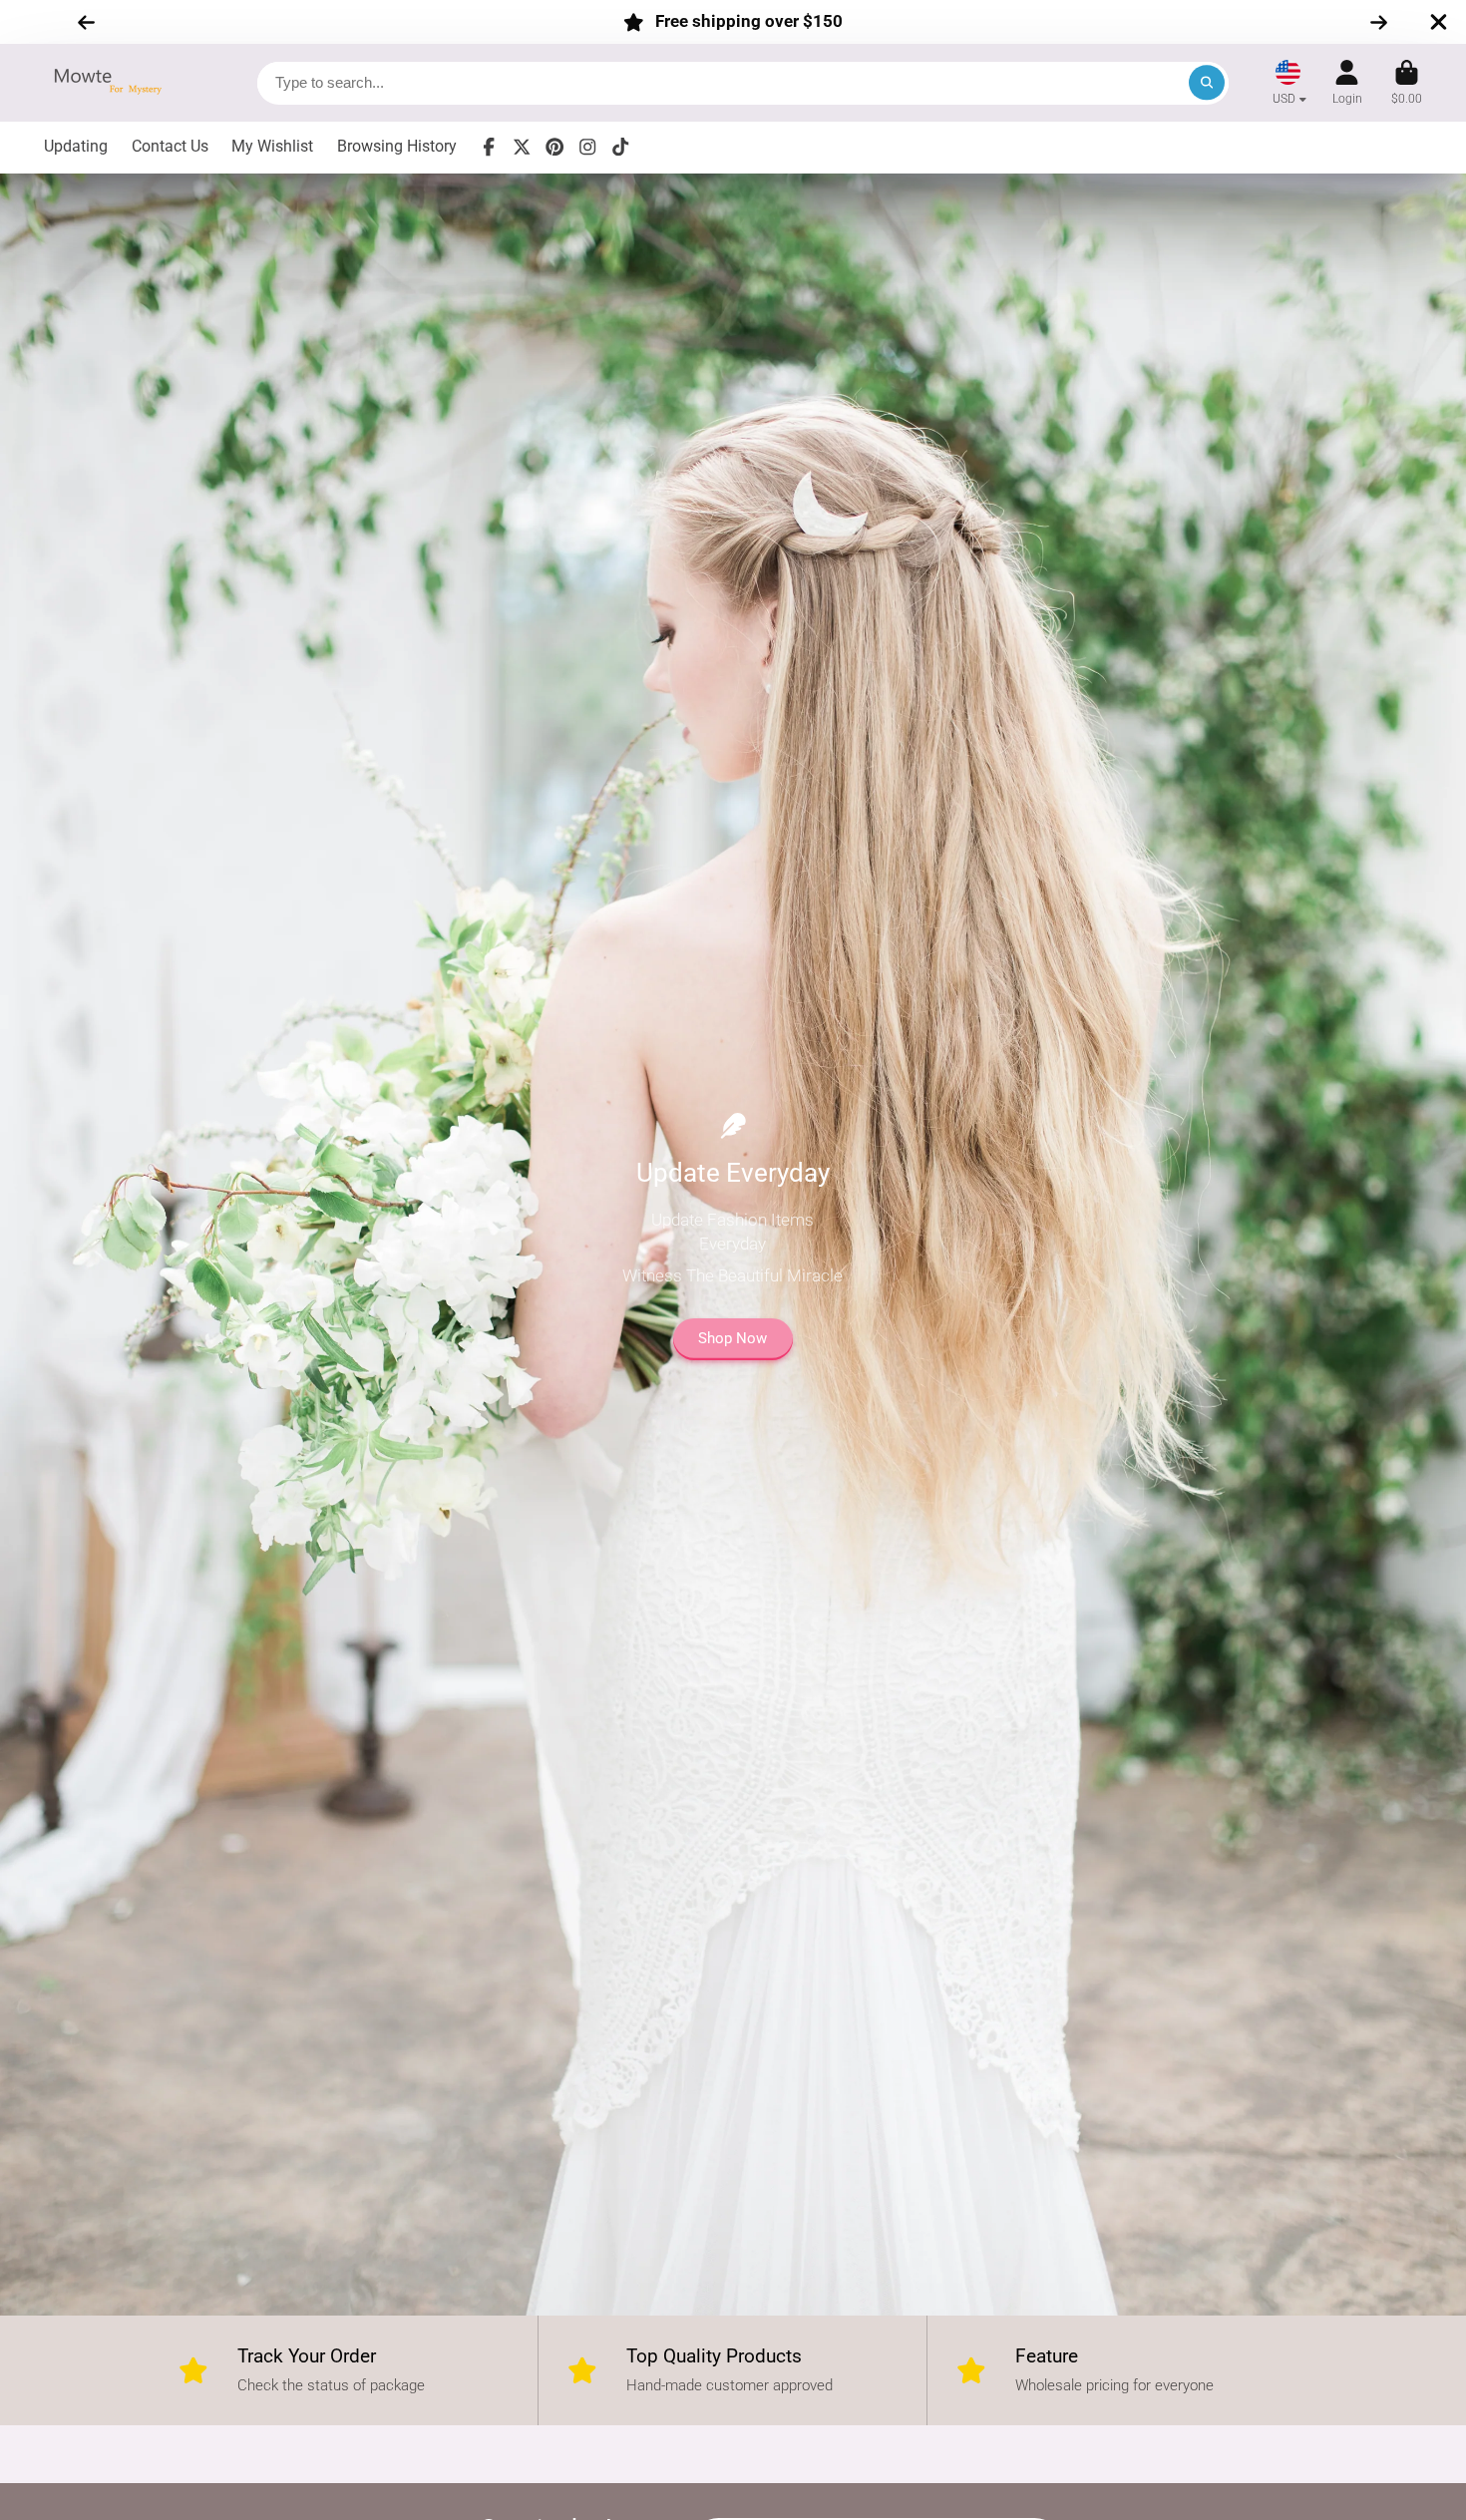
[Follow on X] (522, 147)
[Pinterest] (554, 147)
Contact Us (170, 146)
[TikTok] (620, 147)
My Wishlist (272, 146)
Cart (1407, 83)
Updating (76, 146)
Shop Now (733, 1338)
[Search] (1206, 82)
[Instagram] (587, 147)
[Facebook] (489, 147)
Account (1347, 83)
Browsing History (397, 146)
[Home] (114, 82)
